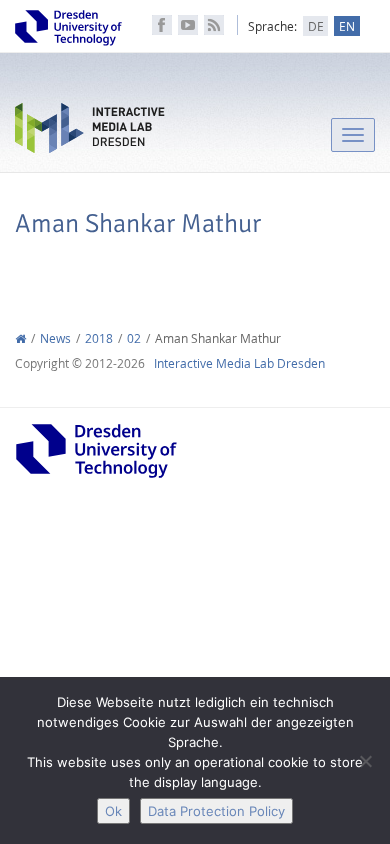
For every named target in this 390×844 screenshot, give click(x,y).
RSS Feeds (214, 25)
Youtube (188, 25)
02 (134, 338)
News (55, 338)
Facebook (162, 25)
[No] (365, 761)
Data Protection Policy (216, 811)
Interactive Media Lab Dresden (90, 132)
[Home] (20, 338)
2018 (99, 338)
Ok (113, 811)
